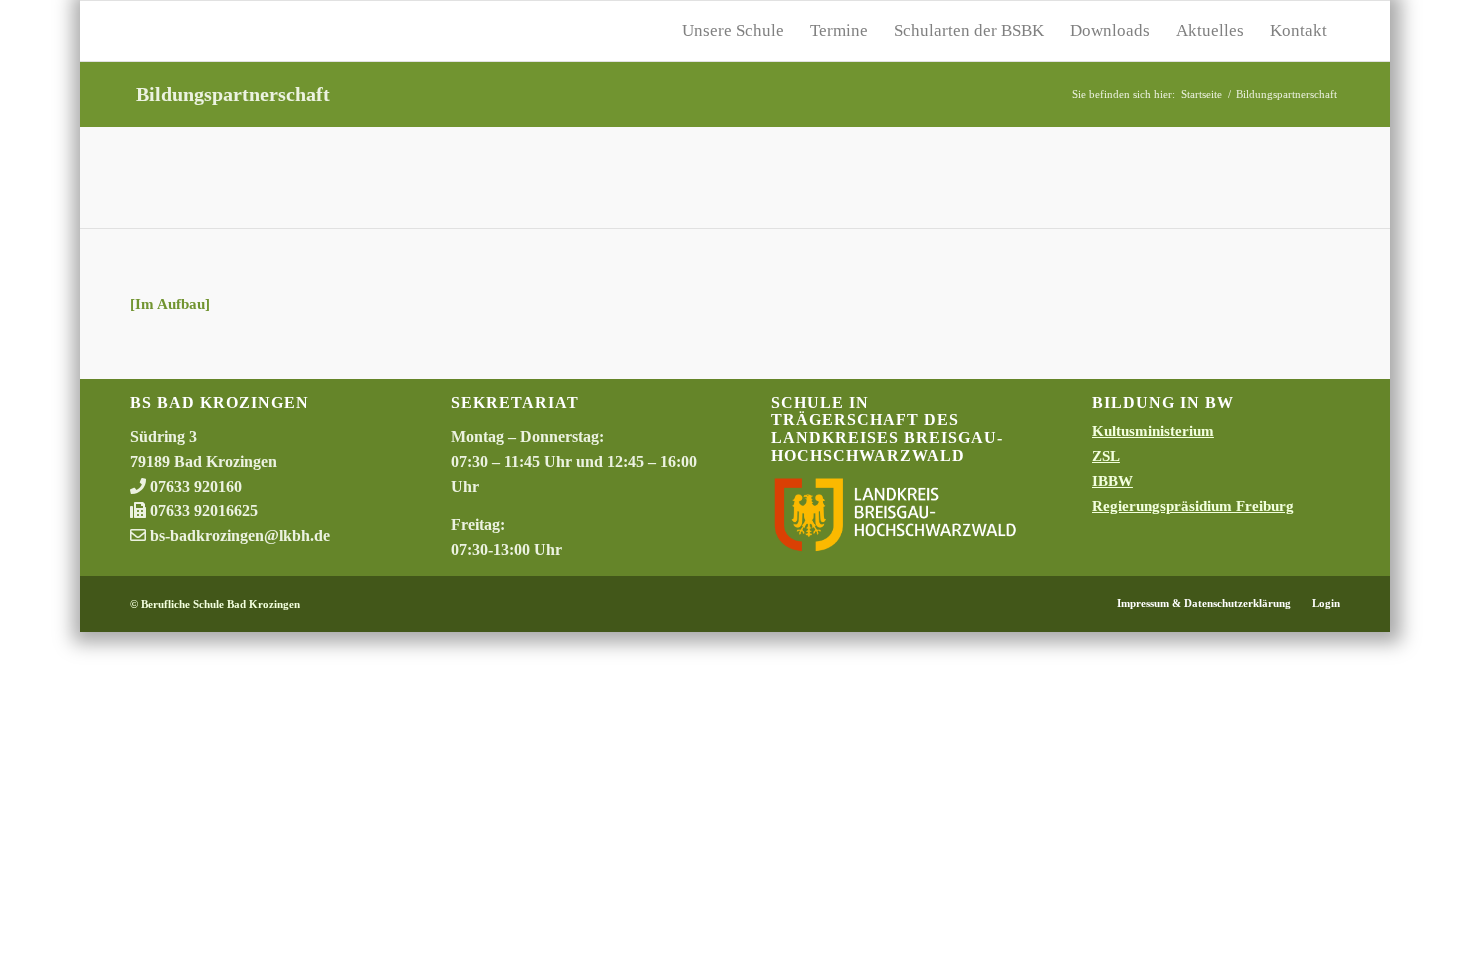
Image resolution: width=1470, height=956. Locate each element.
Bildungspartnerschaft (233, 94)
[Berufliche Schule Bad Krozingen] (280, 31)
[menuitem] (733, 31)
